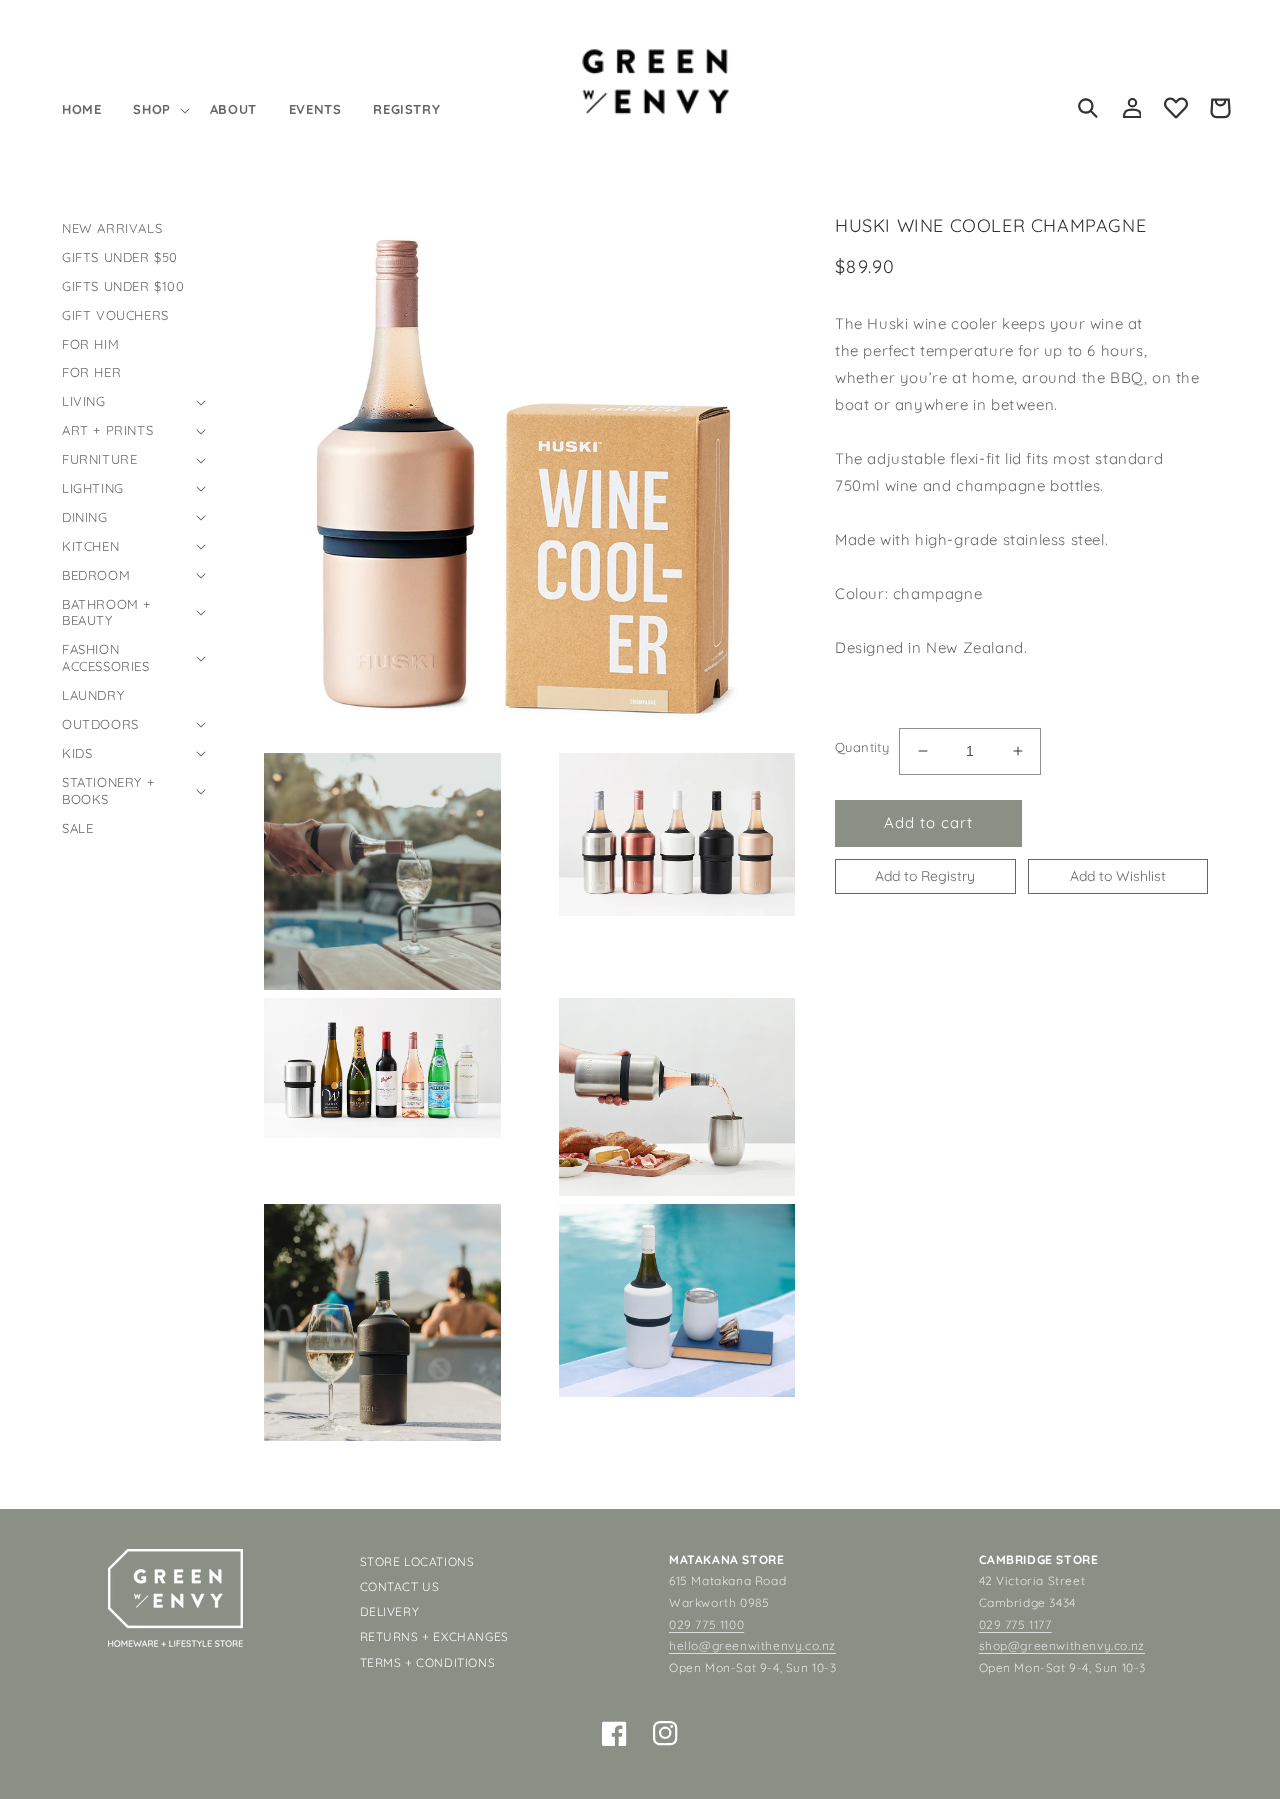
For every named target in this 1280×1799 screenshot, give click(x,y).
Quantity (862, 747)
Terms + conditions (428, 1662)
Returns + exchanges (434, 1636)
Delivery (390, 1611)
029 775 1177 (1015, 1624)
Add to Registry (925, 875)
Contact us (400, 1586)
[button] (159, 109)
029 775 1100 (706, 1624)
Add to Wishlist (1118, 875)
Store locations (417, 1561)
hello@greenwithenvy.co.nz (752, 1645)
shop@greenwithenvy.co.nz (1062, 1645)
